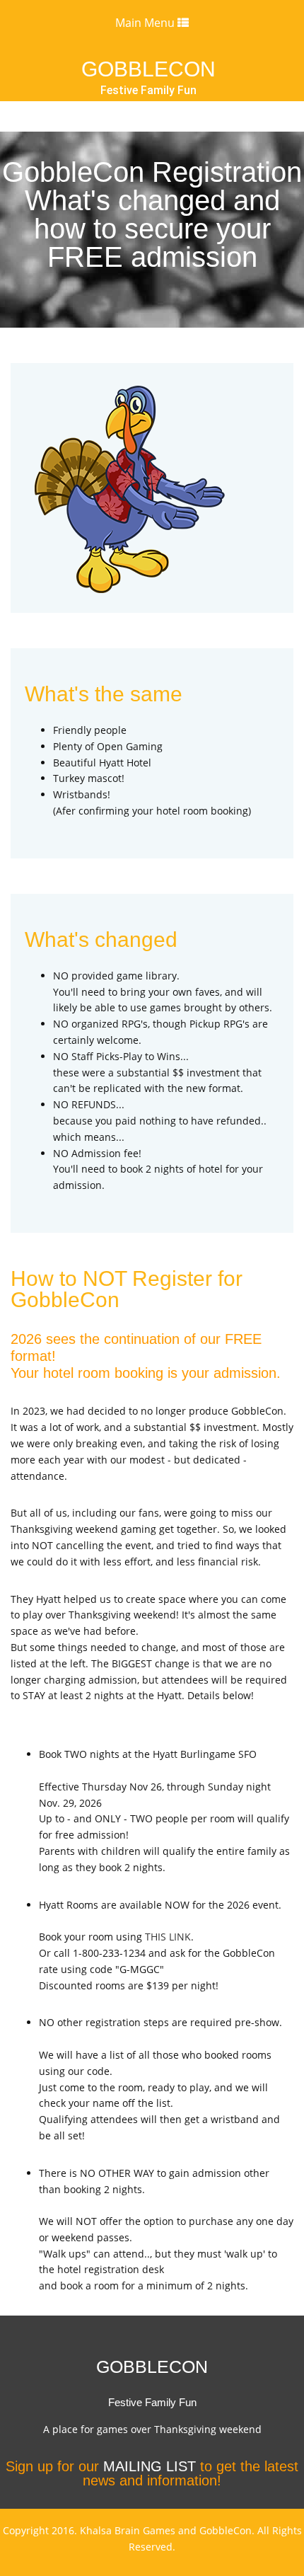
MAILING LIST (150, 2466)
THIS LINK (168, 1937)
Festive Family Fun (148, 91)
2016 (63, 2530)
